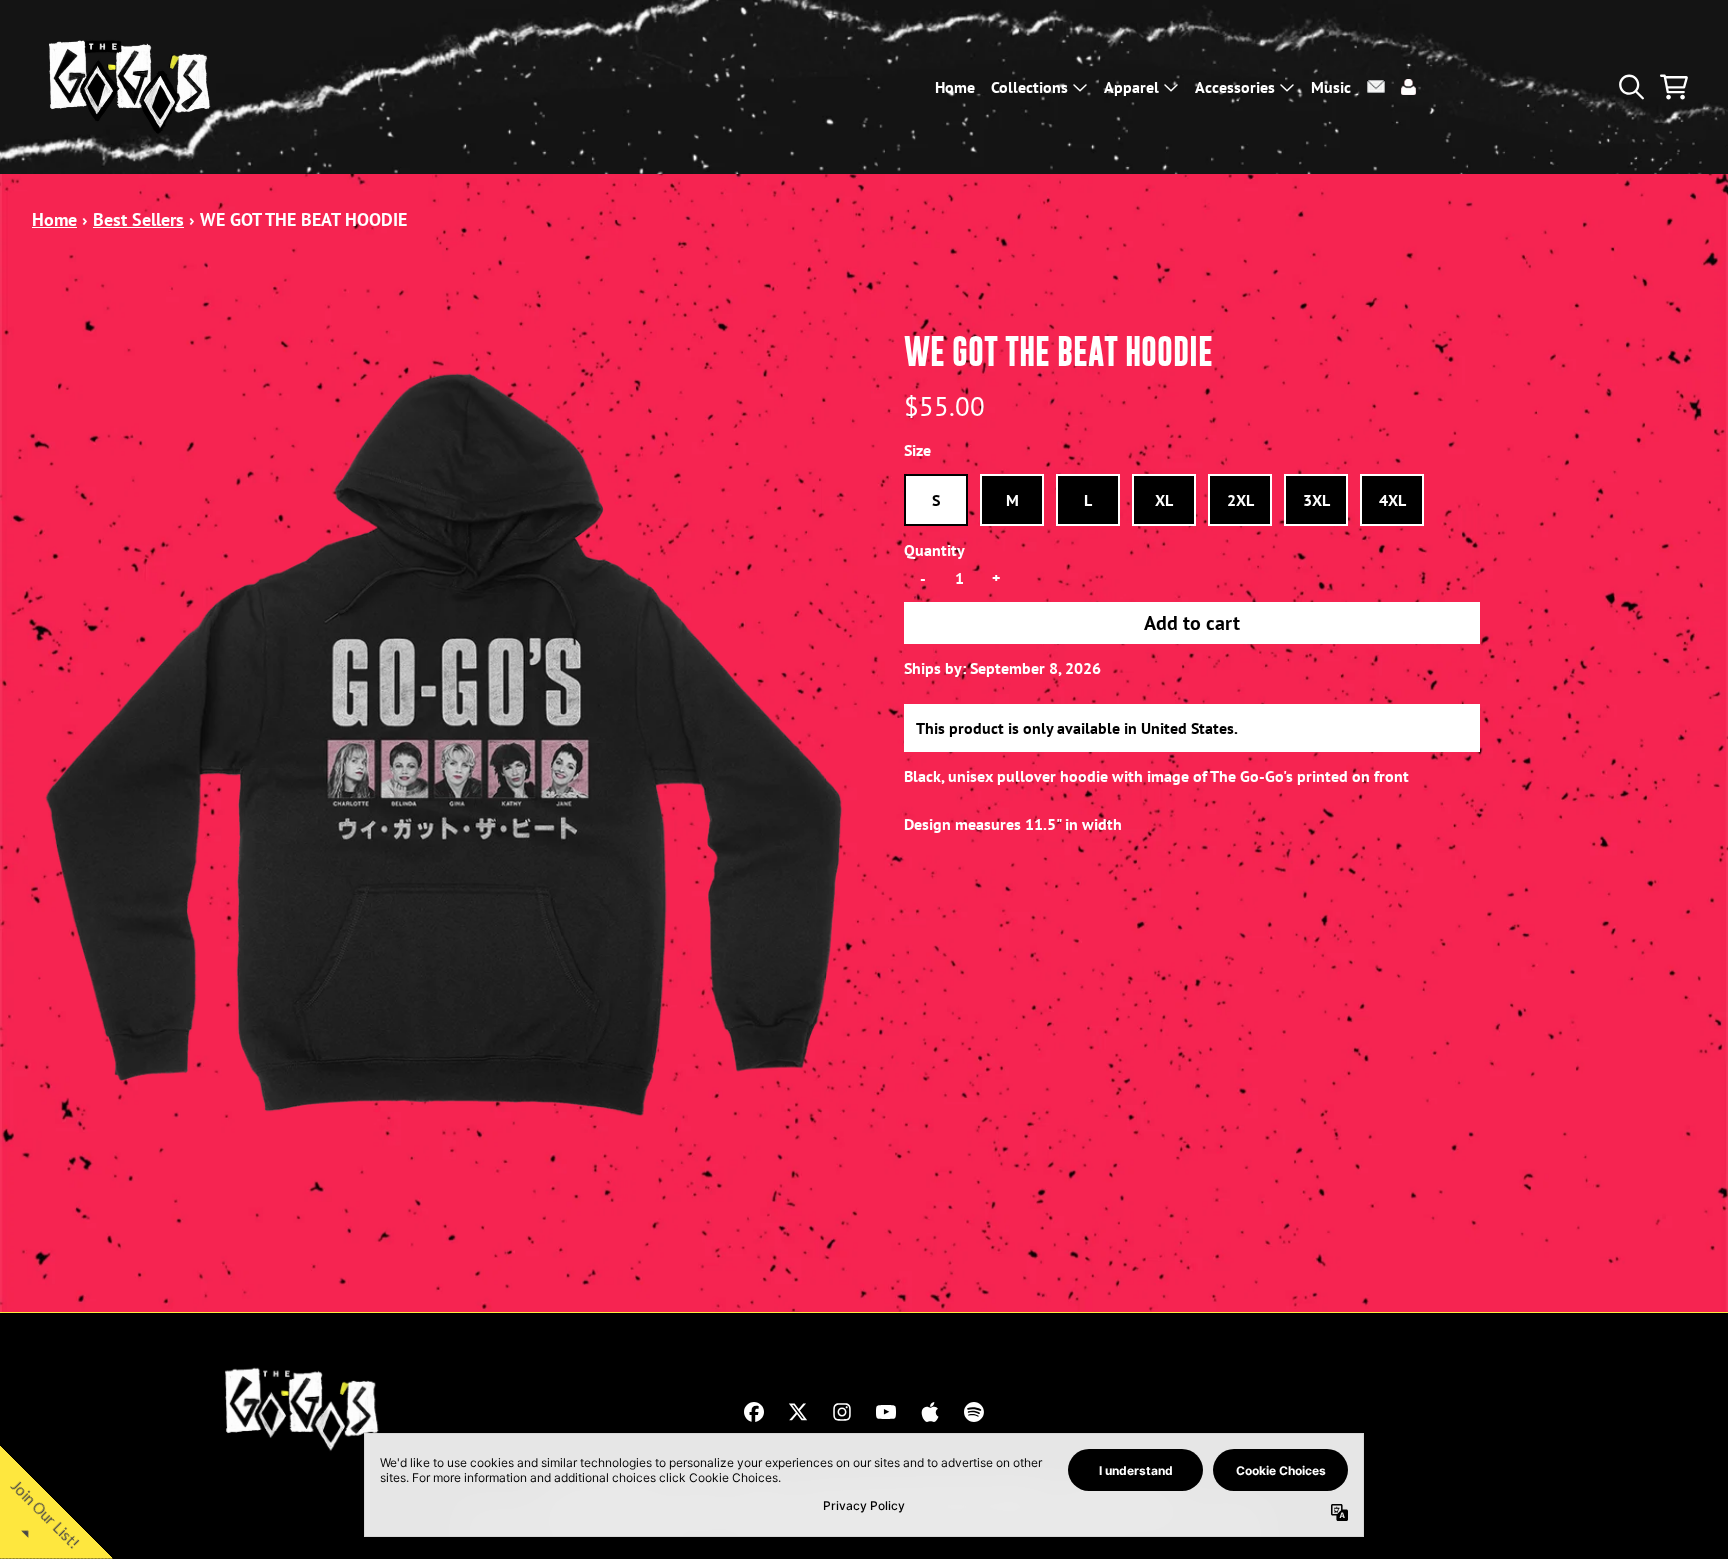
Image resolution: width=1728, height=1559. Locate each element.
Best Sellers (138, 219)
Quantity (934, 550)
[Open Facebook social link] (754, 1412)
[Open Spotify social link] (974, 1412)
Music (1331, 87)
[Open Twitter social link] (798, 1412)
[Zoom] (448, 745)
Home (955, 87)
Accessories (1235, 87)
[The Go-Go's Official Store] (132, 87)
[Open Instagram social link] (842, 1412)
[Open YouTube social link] (886, 1412)
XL (1164, 500)
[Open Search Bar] (1630, 87)
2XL (1240, 500)
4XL (1392, 500)
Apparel (1131, 87)
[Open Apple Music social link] (930, 1412)
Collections (1029, 87)
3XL (1316, 500)
